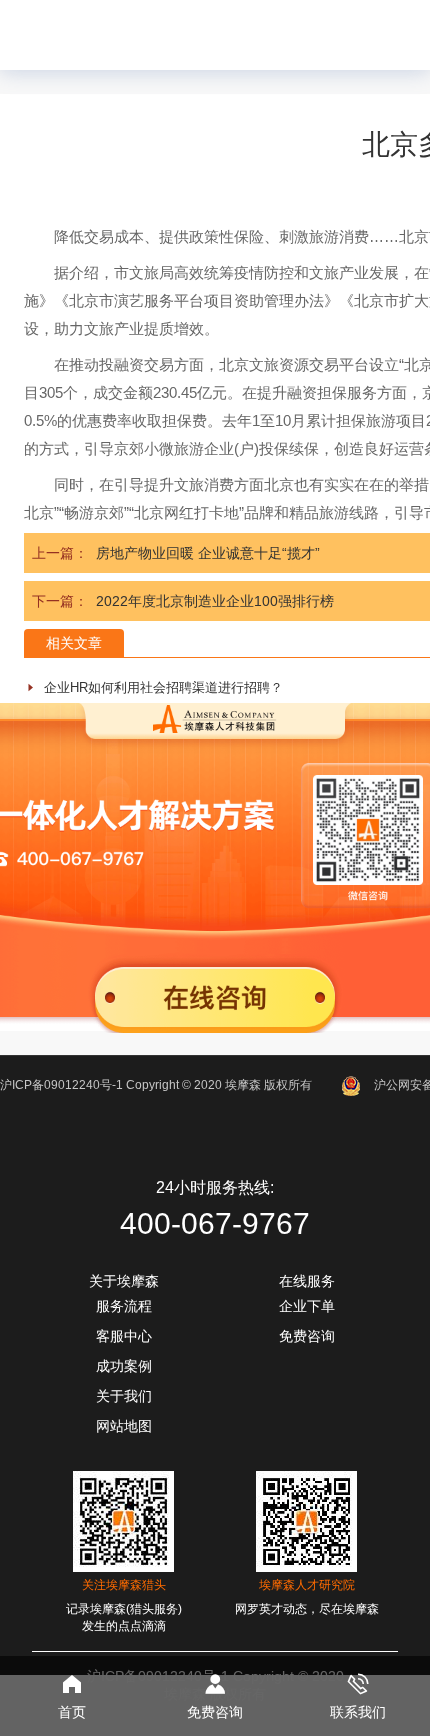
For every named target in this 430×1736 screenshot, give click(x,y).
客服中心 (124, 1336)
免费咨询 (307, 1336)
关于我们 (124, 1396)
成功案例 (124, 1366)
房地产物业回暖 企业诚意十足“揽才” (208, 553)
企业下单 (307, 1306)
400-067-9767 (215, 1223)
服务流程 (124, 1306)
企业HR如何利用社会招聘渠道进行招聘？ (163, 687)
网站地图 (124, 1426)
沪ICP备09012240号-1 (61, 1085)
